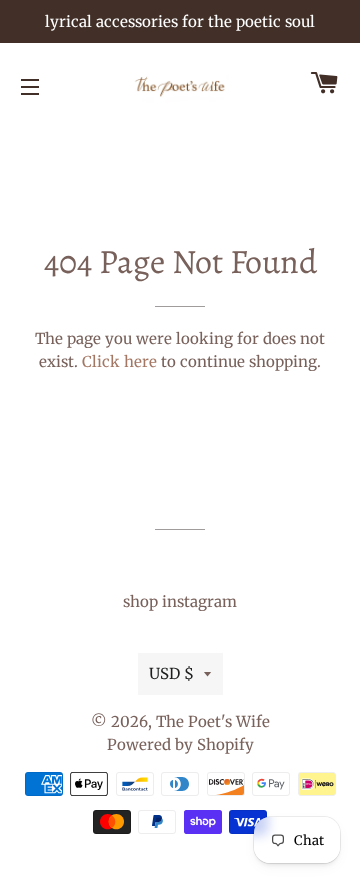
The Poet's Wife (213, 721)
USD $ (171, 673)
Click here (119, 361)
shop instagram (180, 601)
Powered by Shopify (180, 744)
